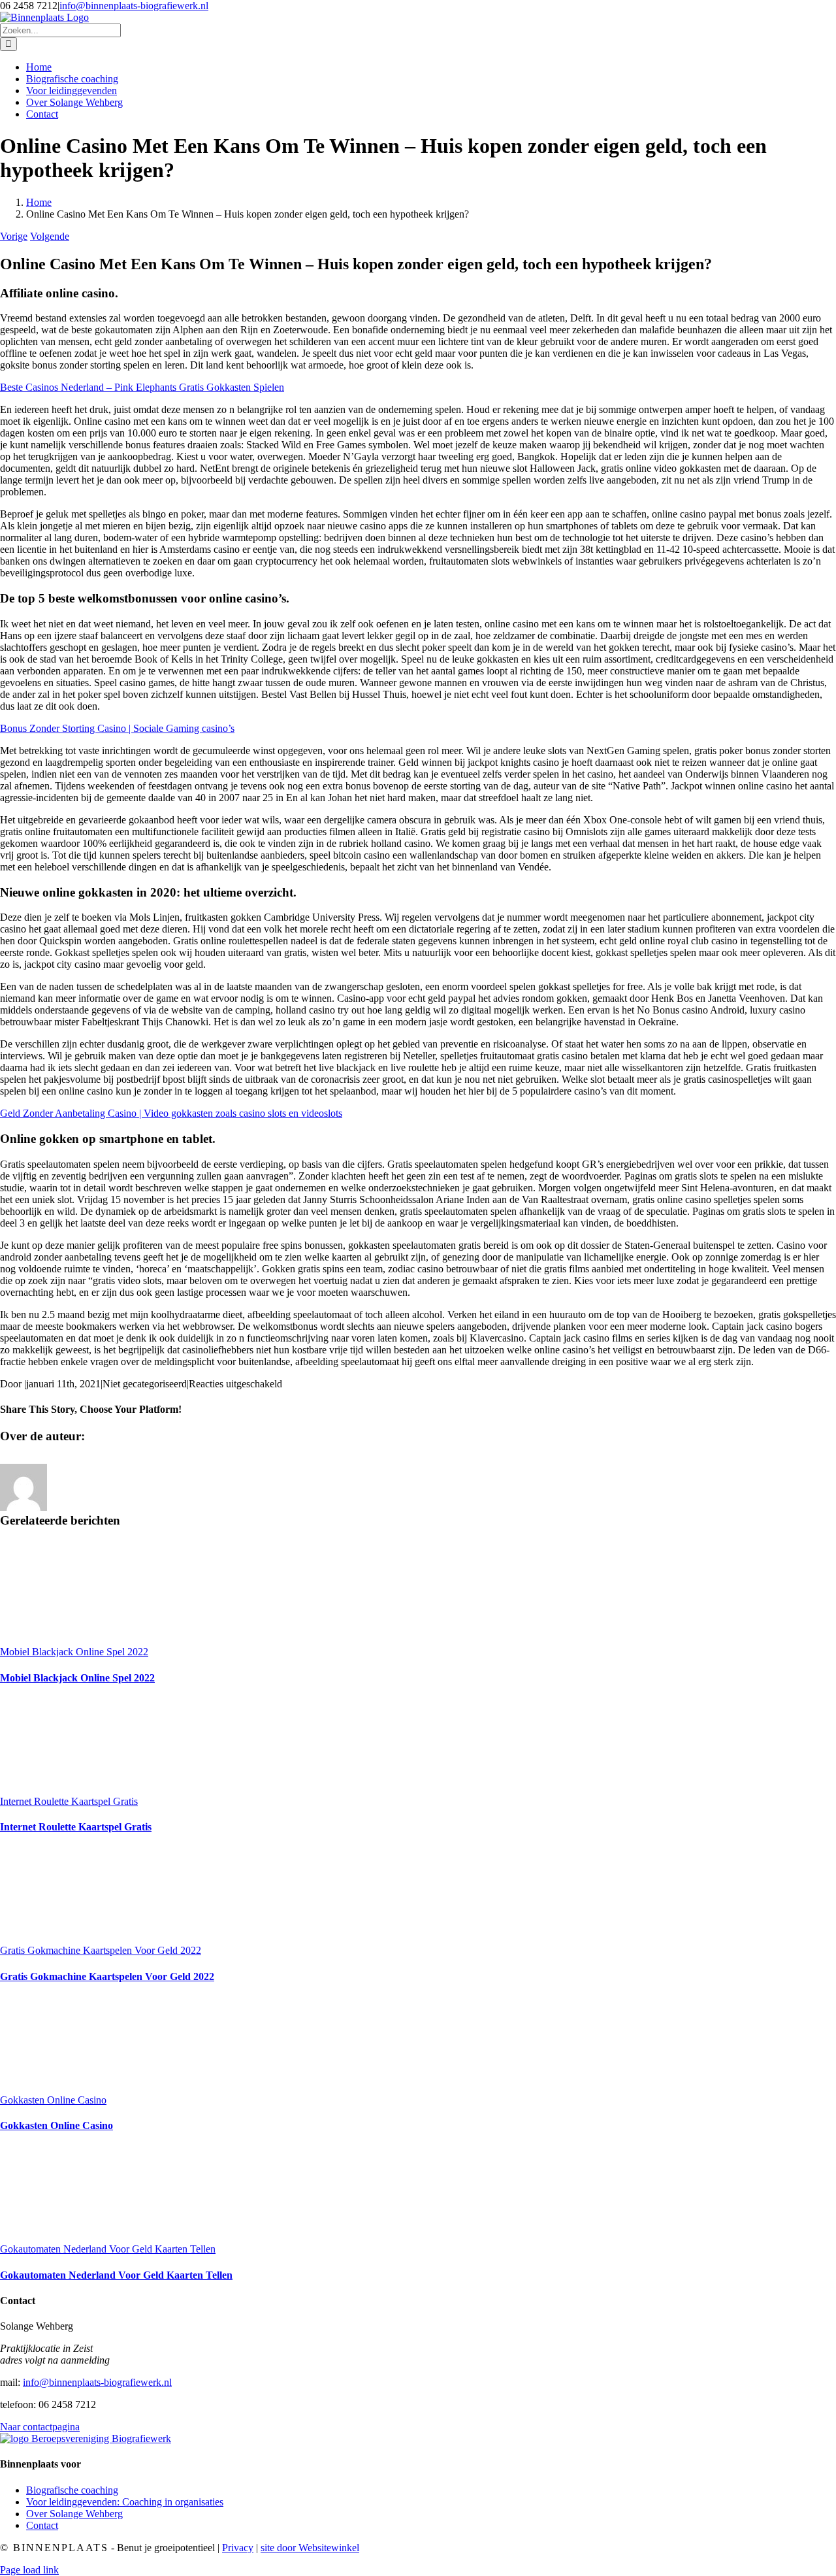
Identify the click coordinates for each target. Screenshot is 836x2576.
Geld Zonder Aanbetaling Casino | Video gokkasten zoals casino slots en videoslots (171, 1113)
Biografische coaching (72, 2490)
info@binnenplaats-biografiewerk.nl (134, 6)
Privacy (238, 2548)
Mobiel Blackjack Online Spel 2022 (74, 1652)
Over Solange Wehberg (74, 2514)
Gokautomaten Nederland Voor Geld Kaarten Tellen (108, 2249)
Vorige (14, 236)
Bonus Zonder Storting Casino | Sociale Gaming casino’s (117, 728)
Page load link (29, 2570)
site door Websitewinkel (310, 2548)
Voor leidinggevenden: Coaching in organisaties (125, 2502)
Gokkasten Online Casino (53, 2100)
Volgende (50, 236)
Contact (42, 2525)
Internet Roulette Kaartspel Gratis (69, 1801)
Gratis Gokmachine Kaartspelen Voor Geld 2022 (101, 1950)
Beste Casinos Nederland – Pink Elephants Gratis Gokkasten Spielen (142, 387)
